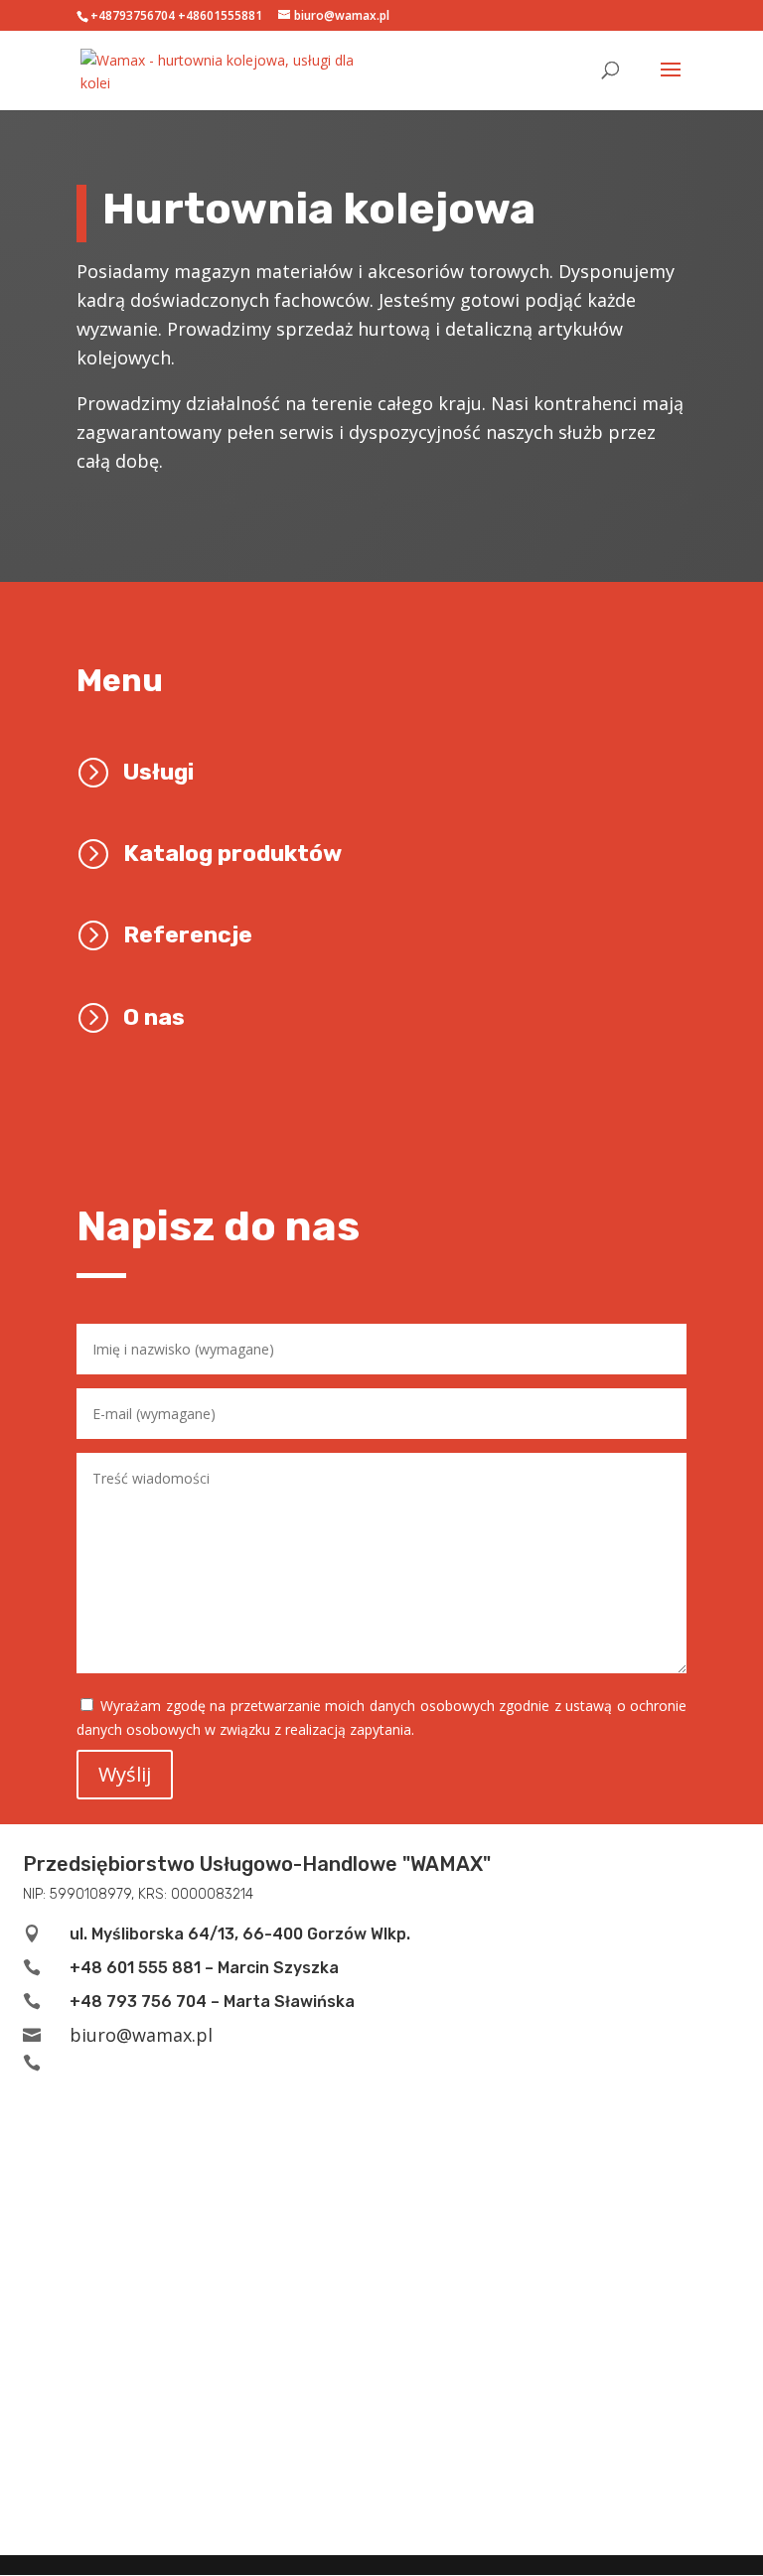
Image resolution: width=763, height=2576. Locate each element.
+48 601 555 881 (135, 1968)
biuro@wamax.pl (141, 2035)
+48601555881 (220, 15)
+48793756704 (133, 15)
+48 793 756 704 (138, 2002)
